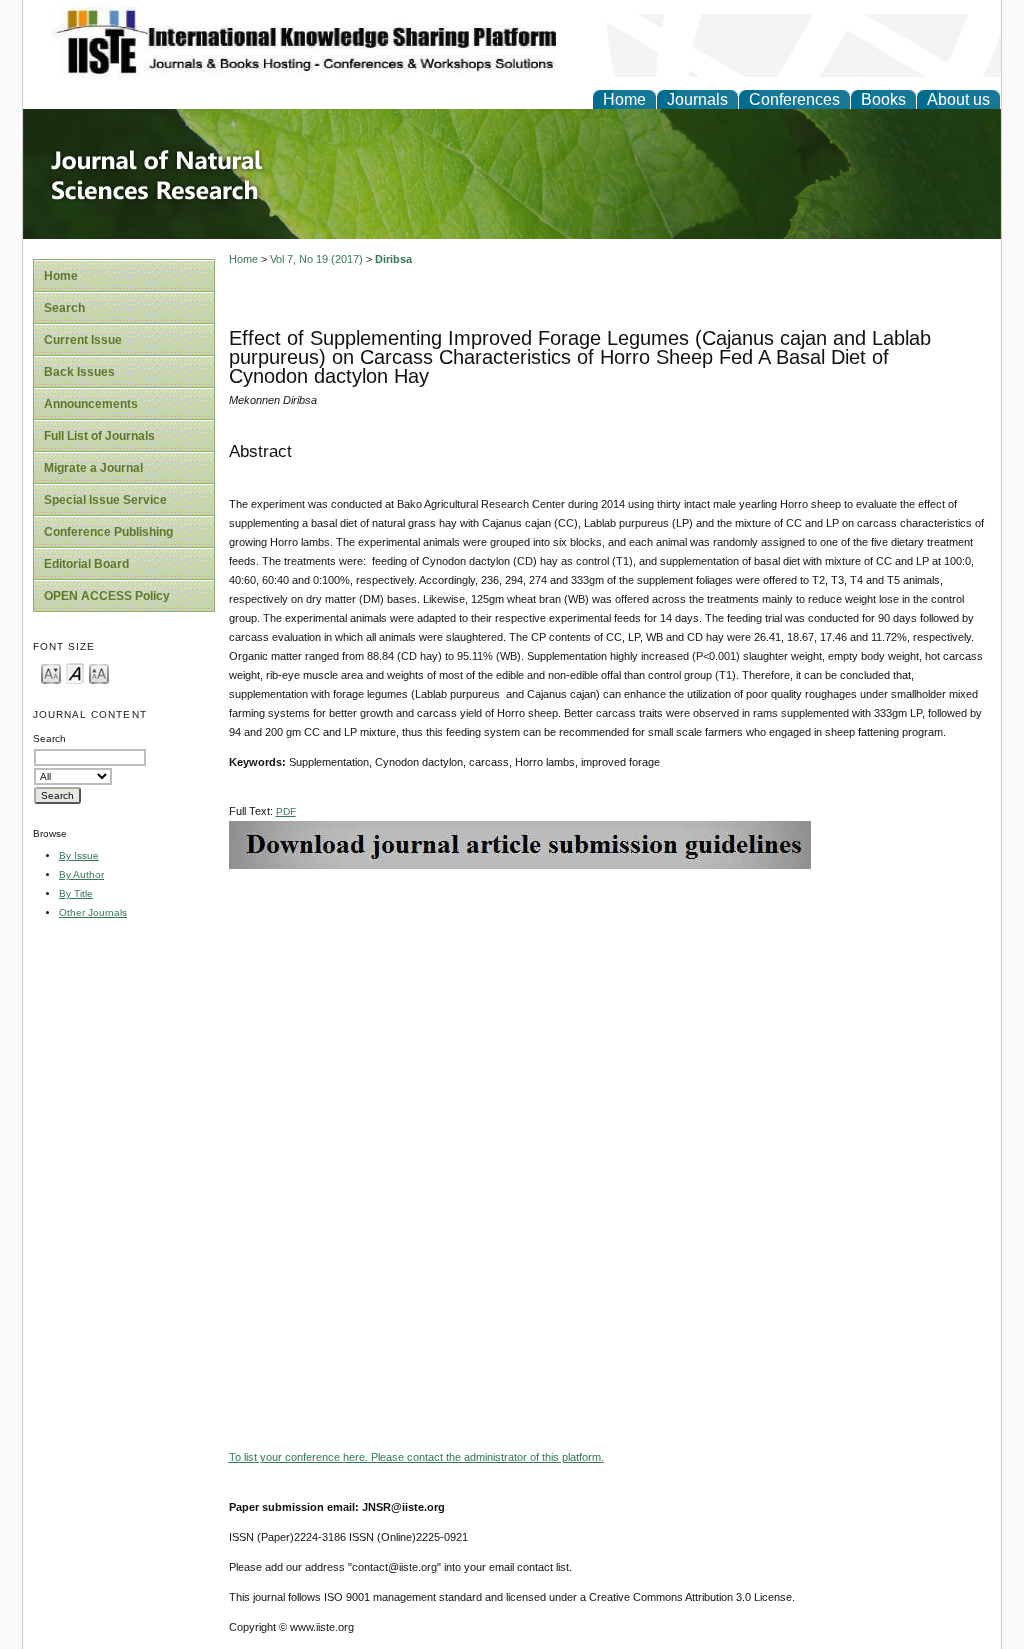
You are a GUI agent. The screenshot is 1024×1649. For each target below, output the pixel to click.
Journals (697, 99)
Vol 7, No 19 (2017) (316, 259)
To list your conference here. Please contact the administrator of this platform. (416, 1457)
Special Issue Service (105, 500)
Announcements (91, 404)
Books (883, 99)
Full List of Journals (99, 436)
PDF (286, 811)
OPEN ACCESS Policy (107, 596)
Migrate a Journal (93, 468)
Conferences (794, 99)
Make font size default (75, 672)
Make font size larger (99, 672)
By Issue (79, 855)
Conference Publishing (108, 532)
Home (624, 99)
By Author (81, 874)
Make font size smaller (51, 672)
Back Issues (79, 372)
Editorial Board (86, 564)
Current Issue (83, 340)
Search (64, 308)
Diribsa (393, 259)
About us (958, 99)
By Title (76, 893)
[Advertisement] (610, 1009)
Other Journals (93, 912)
